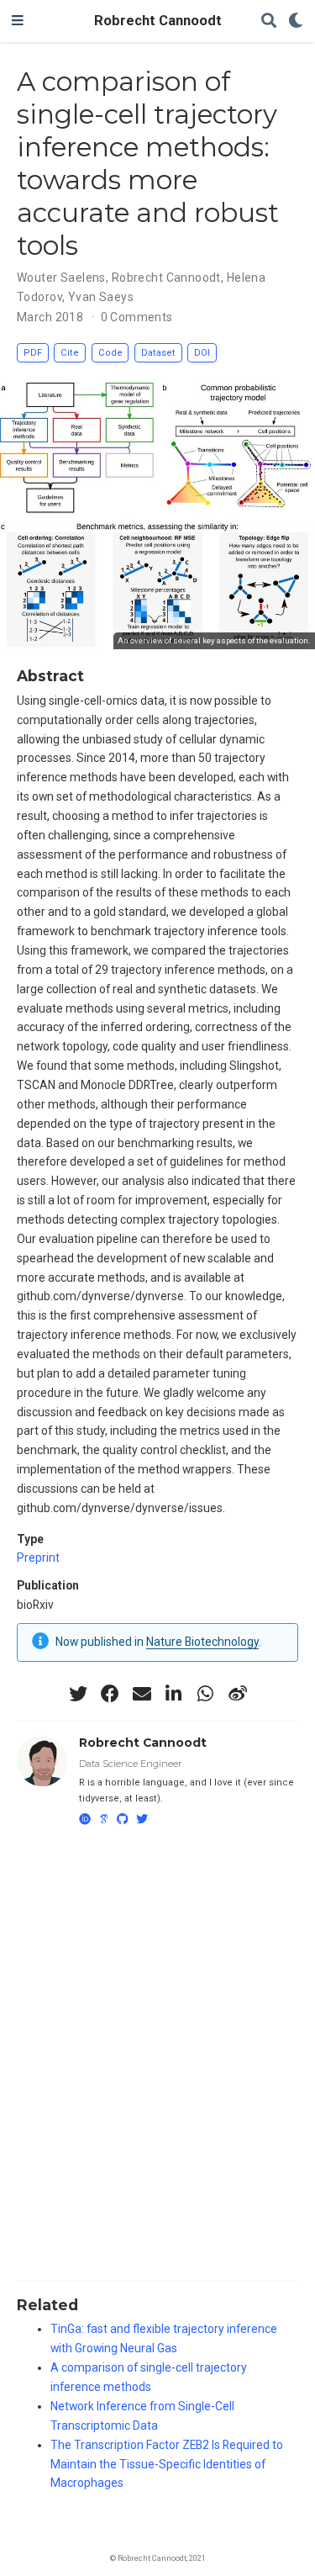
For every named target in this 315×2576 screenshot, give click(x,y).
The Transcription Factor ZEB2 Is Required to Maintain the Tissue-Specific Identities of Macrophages (167, 2464)
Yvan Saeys (101, 297)
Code (110, 353)
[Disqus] (157, 2051)
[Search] (269, 21)
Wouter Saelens (61, 278)
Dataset (158, 353)
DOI (202, 353)
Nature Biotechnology (202, 1642)
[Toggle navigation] (18, 21)
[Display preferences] (296, 21)
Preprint (38, 1558)
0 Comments (137, 317)
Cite (70, 353)
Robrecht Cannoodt (158, 21)
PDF (33, 353)
